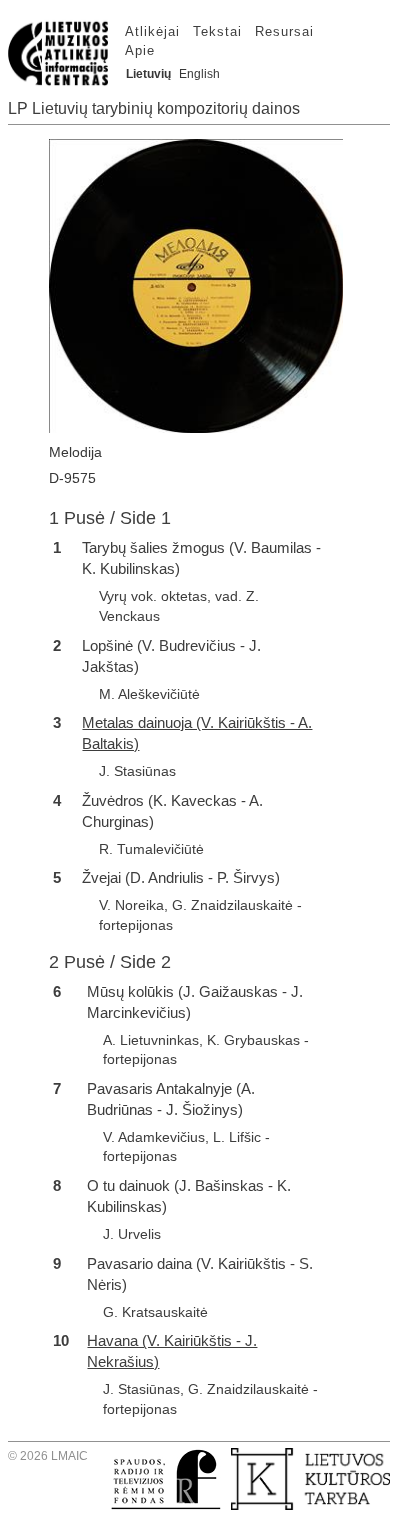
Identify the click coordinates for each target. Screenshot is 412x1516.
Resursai (284, 31)
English (199, 74)
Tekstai (217, 31)
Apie (140, 50)
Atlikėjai (152, 31)
